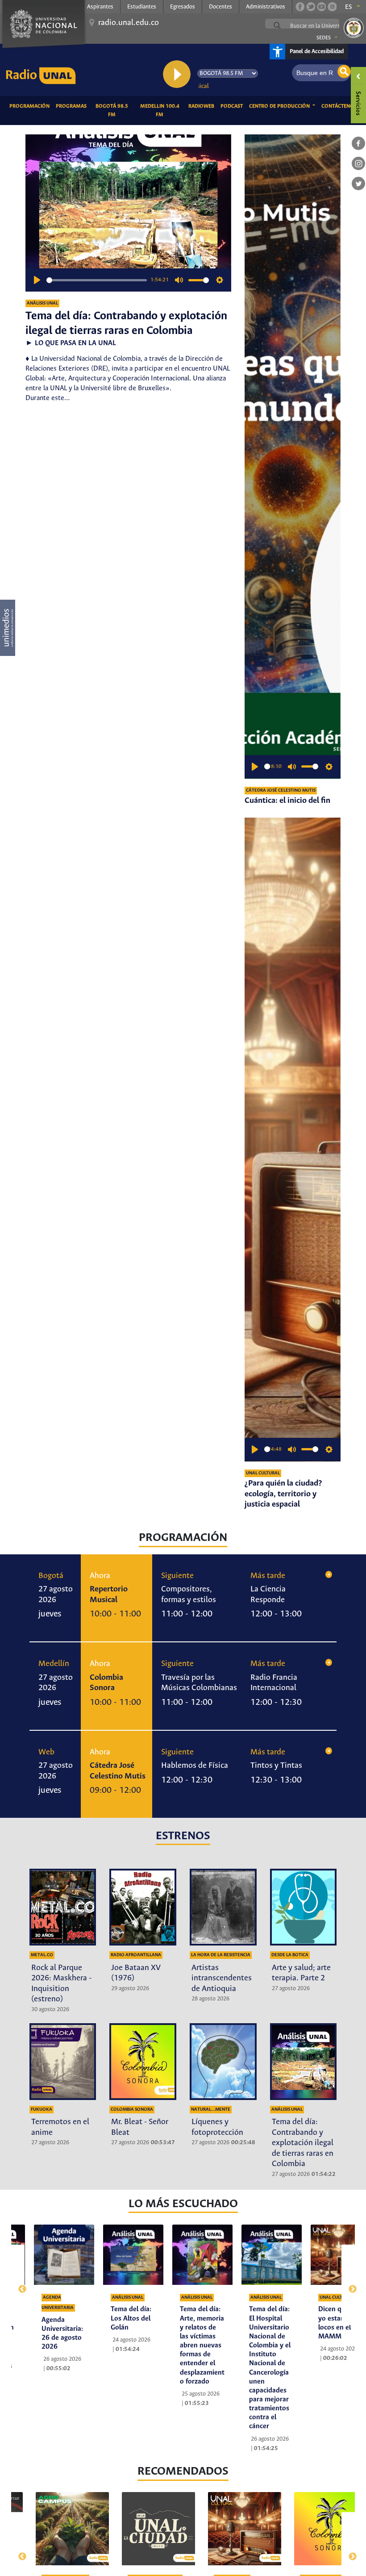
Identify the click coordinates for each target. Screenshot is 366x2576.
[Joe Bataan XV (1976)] (143, 1907)
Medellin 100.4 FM (163, 111)
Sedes (324, 38)
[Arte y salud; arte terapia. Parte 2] (304, 1907)
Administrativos (266, 7)
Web (46, 1752)
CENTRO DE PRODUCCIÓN (280, 106)
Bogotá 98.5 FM (115, 111)
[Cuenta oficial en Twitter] (311, 7)
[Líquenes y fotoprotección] (223, 2062)
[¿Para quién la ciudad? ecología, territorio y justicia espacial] (293, 1140)
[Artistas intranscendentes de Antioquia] (223, 1907)
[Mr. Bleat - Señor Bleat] (143, 2062)
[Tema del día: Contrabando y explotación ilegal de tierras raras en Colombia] (304, 2062)
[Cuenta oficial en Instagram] (332, 7)
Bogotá (51, 1576)
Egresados (183, 7)
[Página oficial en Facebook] (300, 7)
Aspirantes (100, 7)
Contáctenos (341, 106)
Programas (73, 106)
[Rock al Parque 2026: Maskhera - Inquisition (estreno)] (63, 1907)
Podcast (233, 106)
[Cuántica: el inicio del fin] (293, 456)
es (349, 7)
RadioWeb (203, 106)
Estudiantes (142, 7)
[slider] (97, 280)
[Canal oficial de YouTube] (321, 7)
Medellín (54, 1664)
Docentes (220, 7)
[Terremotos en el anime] (63, 2062)
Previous (18, 2284)
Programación (31, 106)
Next (348, 2284)
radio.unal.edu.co (129, 23)
